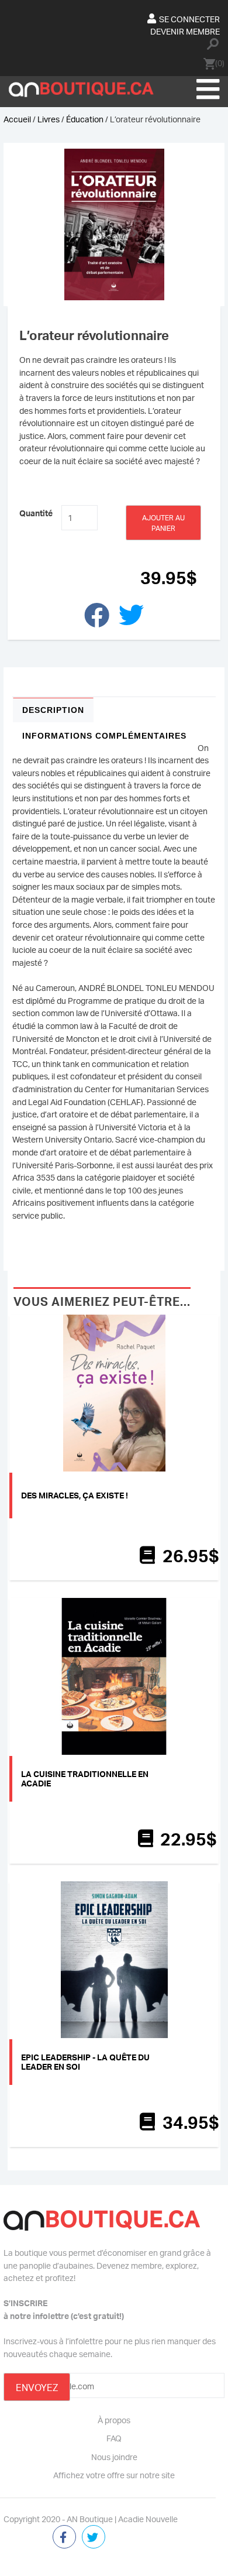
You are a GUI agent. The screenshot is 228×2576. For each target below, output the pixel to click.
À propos (114, 2420)
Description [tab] (53, 710)
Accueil (17, 119)
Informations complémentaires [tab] (104, 736)
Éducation (85, 119)
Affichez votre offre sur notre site (114, 2475)
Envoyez (37, 2388)
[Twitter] (94, 2538)
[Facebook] (64, 2538)
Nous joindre (114, 2457)
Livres (49, 119)
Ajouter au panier (163, 523)
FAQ (114, 2438)
